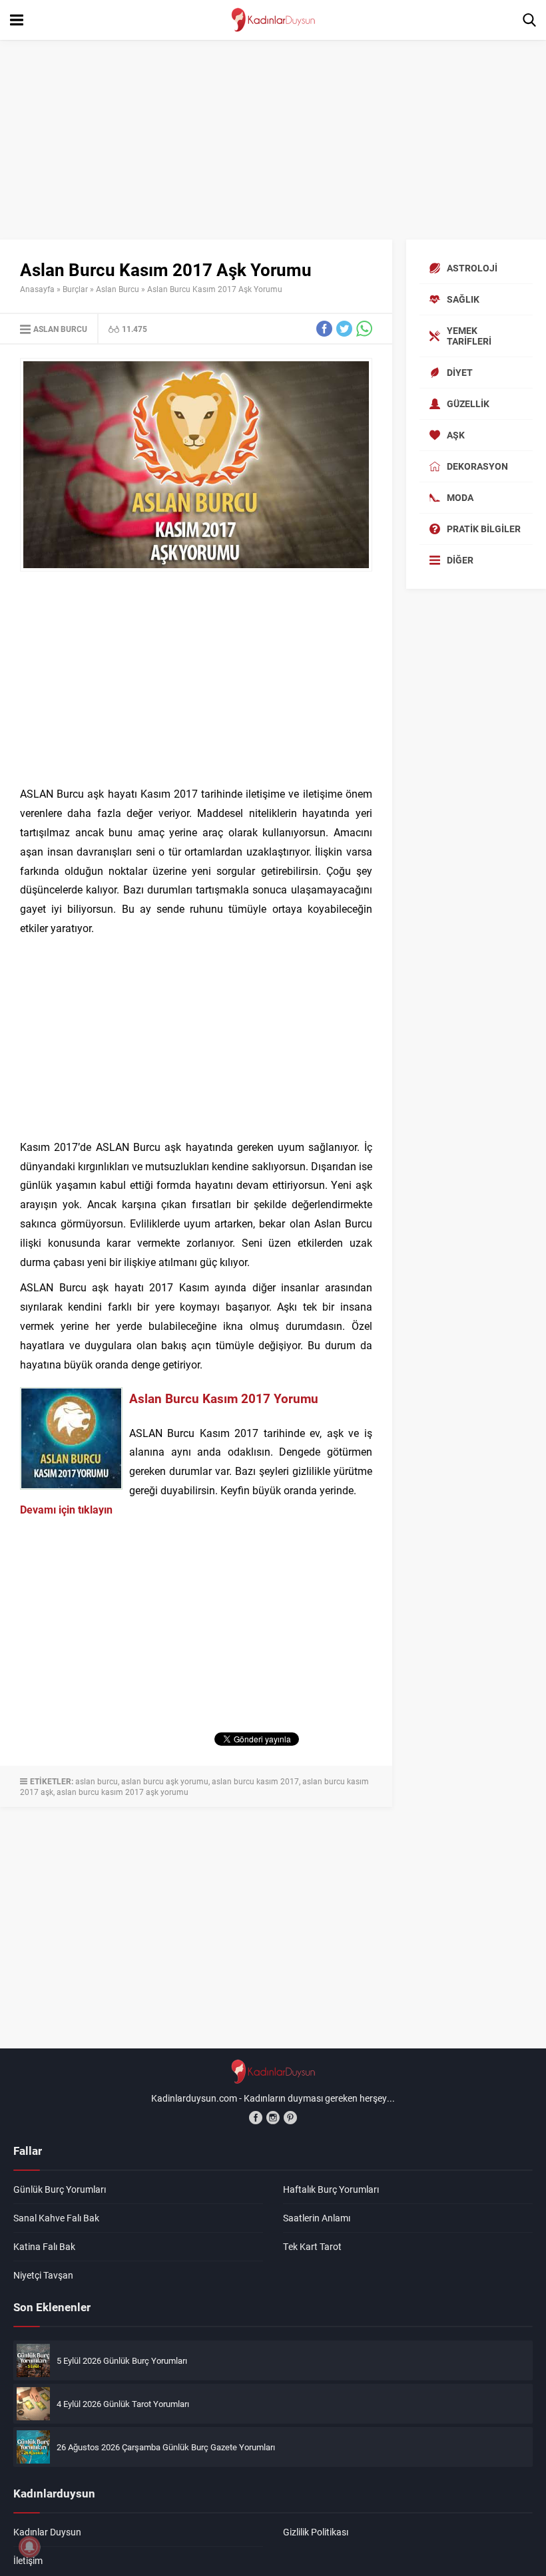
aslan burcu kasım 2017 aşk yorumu (123, 1792)
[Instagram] (273, 2118)
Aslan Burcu (118, 289)
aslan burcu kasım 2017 (255, 1781)
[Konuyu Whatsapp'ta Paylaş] (364, 329)
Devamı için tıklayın (66, 1509)
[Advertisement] (273, 140)
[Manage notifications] (29, 2547)
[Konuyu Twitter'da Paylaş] (344, 329)
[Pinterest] (290, 2118)
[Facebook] (256, 2118)
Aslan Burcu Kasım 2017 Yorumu (224, 1398)
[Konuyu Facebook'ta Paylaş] (324, 329)
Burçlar (75, 289)
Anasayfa (37, 289)
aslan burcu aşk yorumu (165, 1781)
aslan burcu (97, 1781)
